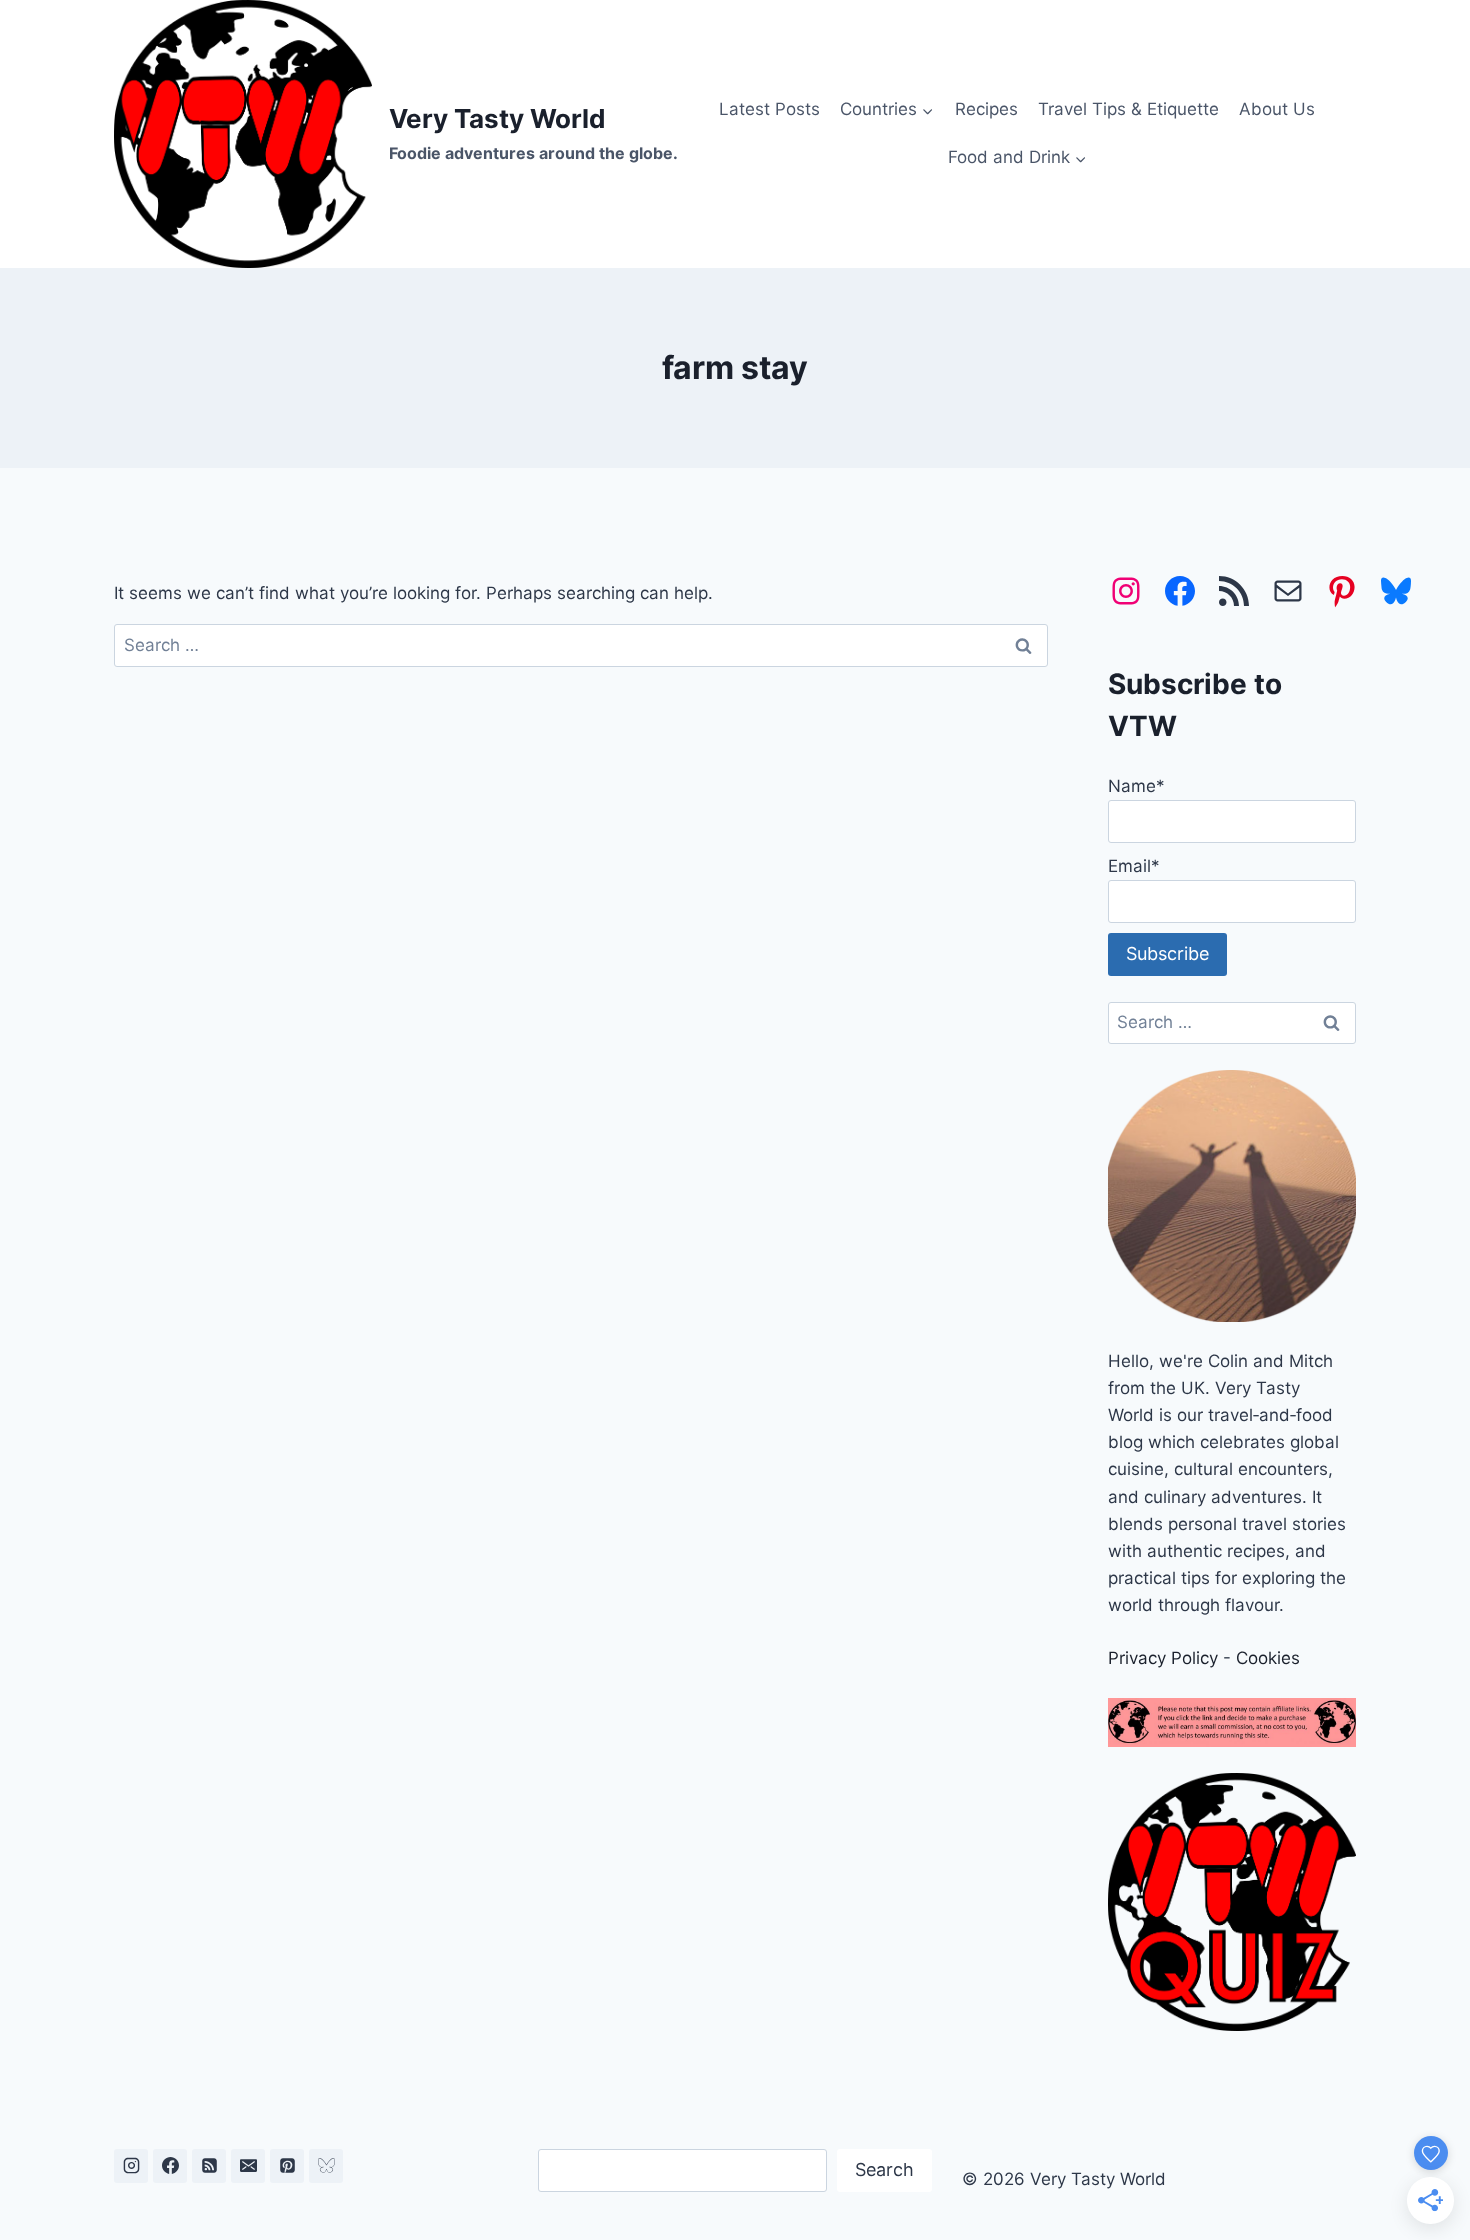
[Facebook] (170, 2166)
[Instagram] (131, 2166)
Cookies (1268, 1658)
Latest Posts (769, 109)
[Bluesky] (326, 2166)
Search (884, 2169)
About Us (1277, 109)
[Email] (248, 2166)
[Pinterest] (287, 2166)
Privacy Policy (1163, 1658)
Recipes (986, 109)
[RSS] (209, 2166)
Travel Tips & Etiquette (1128, 109)
